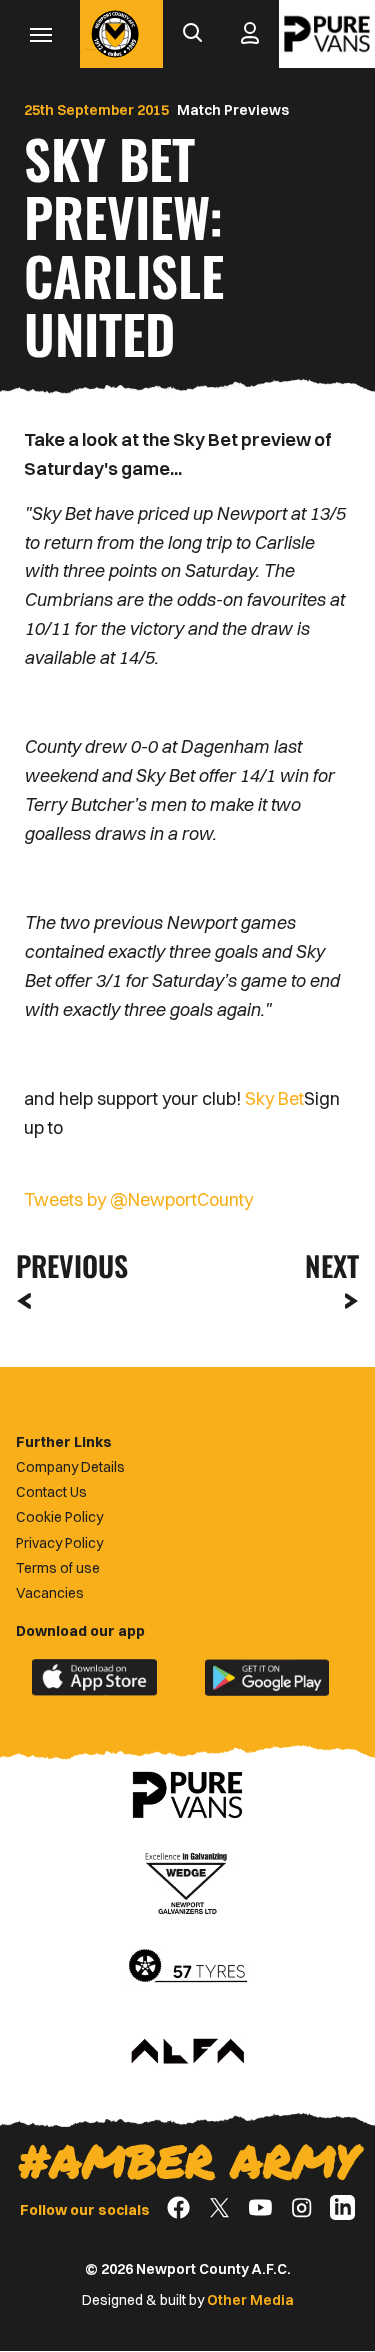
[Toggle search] (192, 34)
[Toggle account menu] (250, 34)
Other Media (250, 2300)
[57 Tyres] (188, 1967)
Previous (66, 1265)
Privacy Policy (59, 1543)
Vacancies (50, 1593)
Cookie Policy (59, 1517)
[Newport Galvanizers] (188, 1881)
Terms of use (58, 1568)
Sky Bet (274, 1098)
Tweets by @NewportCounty (138, 1199)
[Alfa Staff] (188, 2053)
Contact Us (51, 1492)
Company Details (70, 1467)
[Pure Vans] (327, 34)
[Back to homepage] (115, 34)
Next (332, 1265)
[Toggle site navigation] (40, 34)
